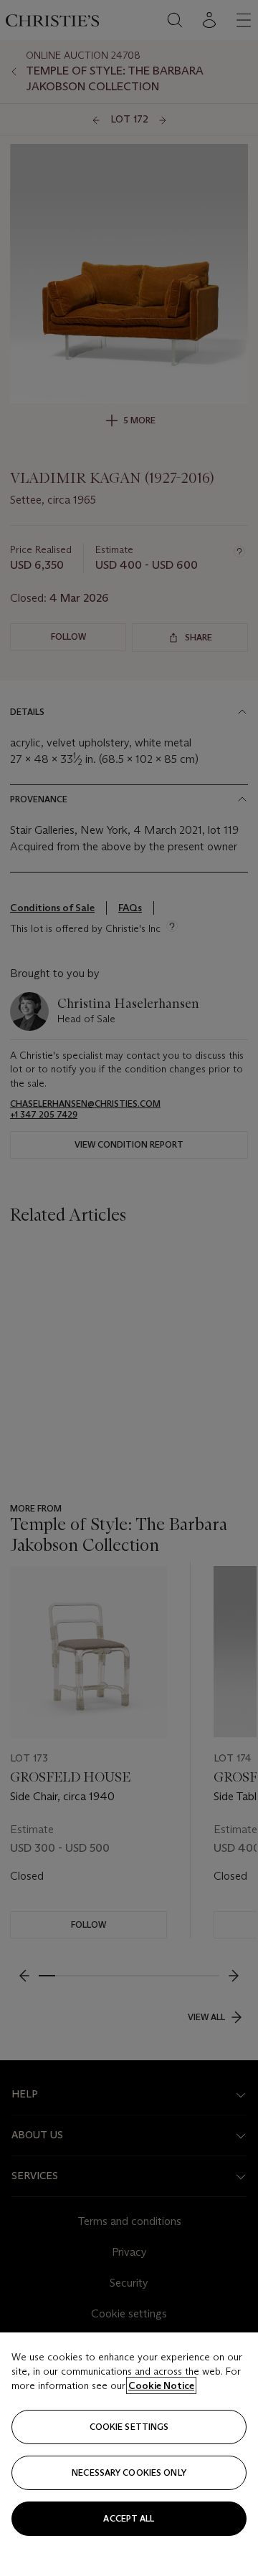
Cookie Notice (161, 2385)
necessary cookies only (129, 2472)
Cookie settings (129, 2427)
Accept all (129, 2518)
